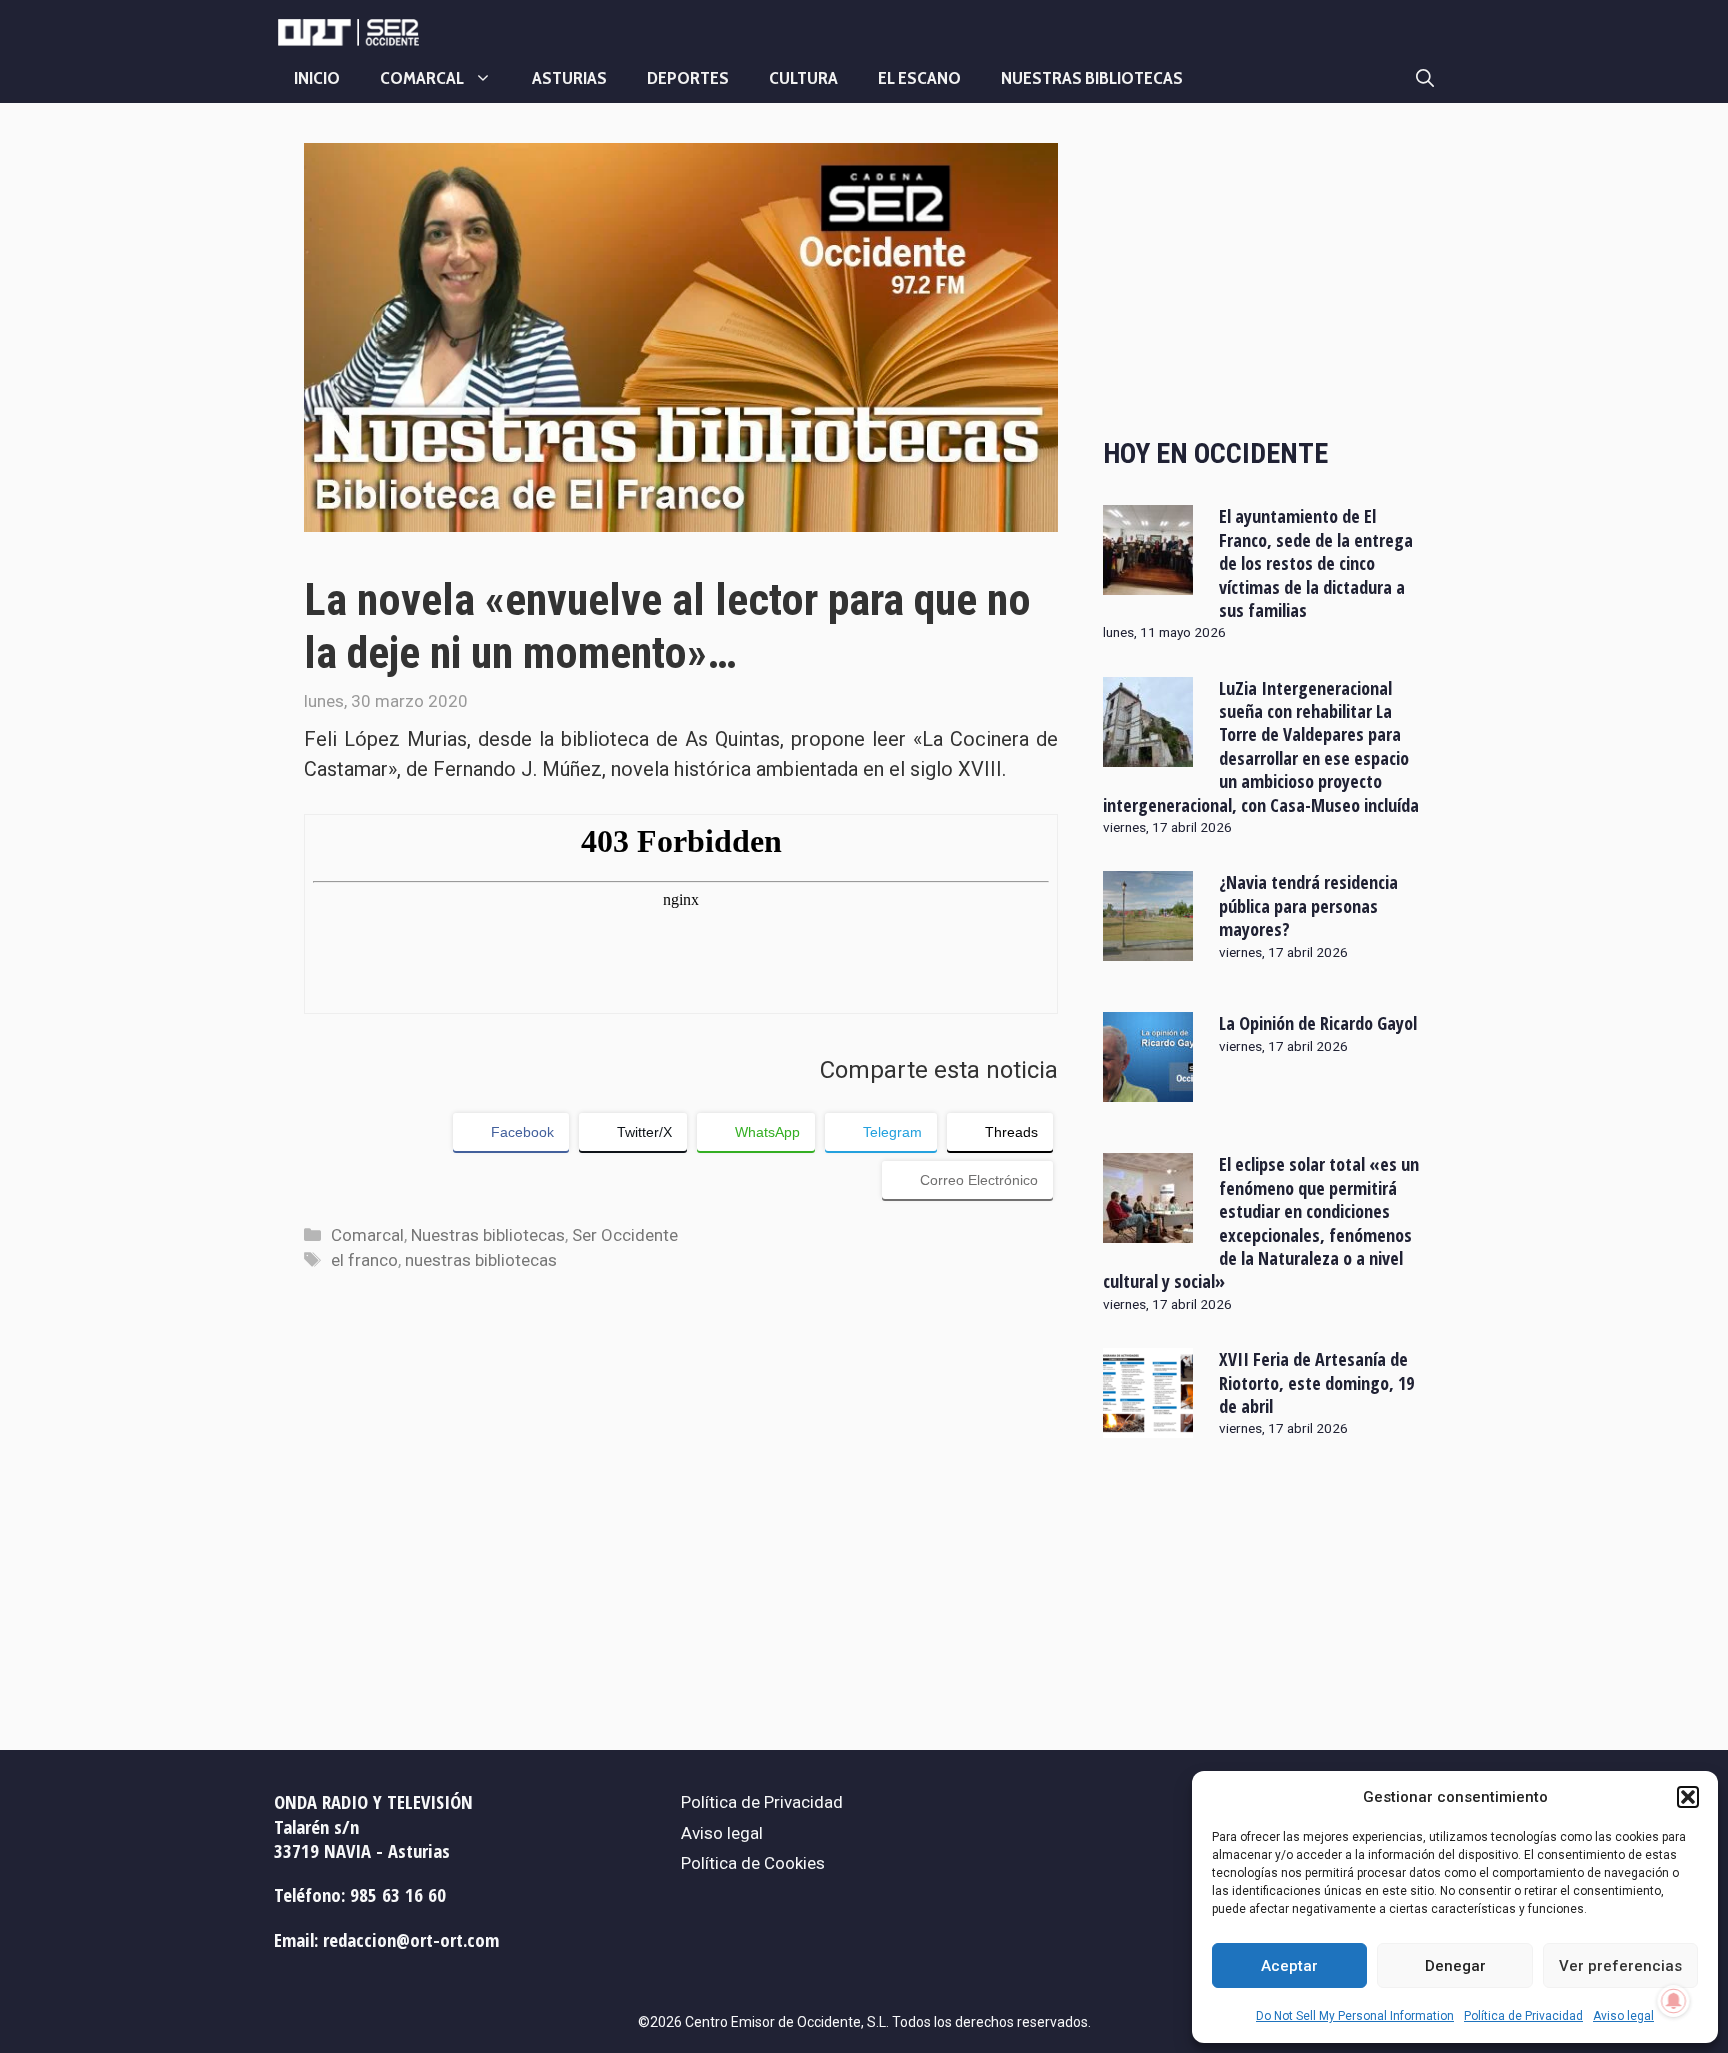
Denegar (1455, 1966)
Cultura (803, 78)
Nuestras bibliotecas (1092, 78)
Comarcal (422, 78)
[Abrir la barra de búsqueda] (1425, 78)
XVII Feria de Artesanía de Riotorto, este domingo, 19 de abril (1316, 1382)
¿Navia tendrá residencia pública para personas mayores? (1308, 905)
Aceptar (1289, 1966)
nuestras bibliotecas (481, 1260)
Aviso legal (1623, 2016)
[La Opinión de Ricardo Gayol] (1148, 1089)
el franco (364, 1260)
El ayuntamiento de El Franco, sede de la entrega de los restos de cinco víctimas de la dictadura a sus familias (1316, 563)
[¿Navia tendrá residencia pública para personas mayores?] (1148, 948)
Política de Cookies (753, 1863)
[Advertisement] (1263, 273)
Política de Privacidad (1523, 2016)
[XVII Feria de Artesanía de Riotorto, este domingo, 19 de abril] (1148, 1425)
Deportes (688, 78)
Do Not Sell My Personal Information (1355, 2016)
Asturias (569, 78)
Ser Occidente (625, 1235)
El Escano (919, 78)
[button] (1688, 1797)
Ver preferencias (1620, 1966)
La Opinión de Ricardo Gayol (1318, 1023)
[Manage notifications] (1674, 2001)
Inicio (317, 78)
